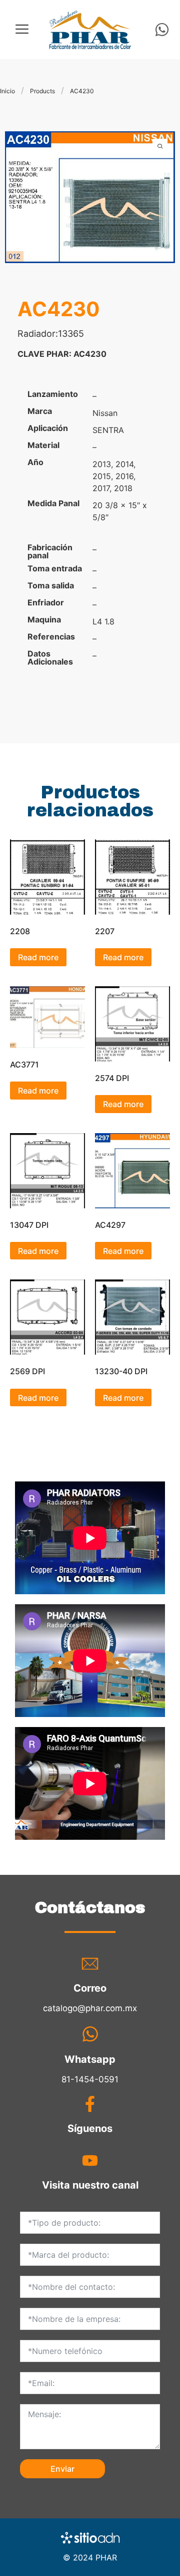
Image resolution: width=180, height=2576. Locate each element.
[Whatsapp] (162, 30)
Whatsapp (90, 2059)
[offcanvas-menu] (22, 29)
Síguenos (90, 2128)
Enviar (62, 2469)
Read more (38, 957)
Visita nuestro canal (90, 2185)
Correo (90, 1988)
